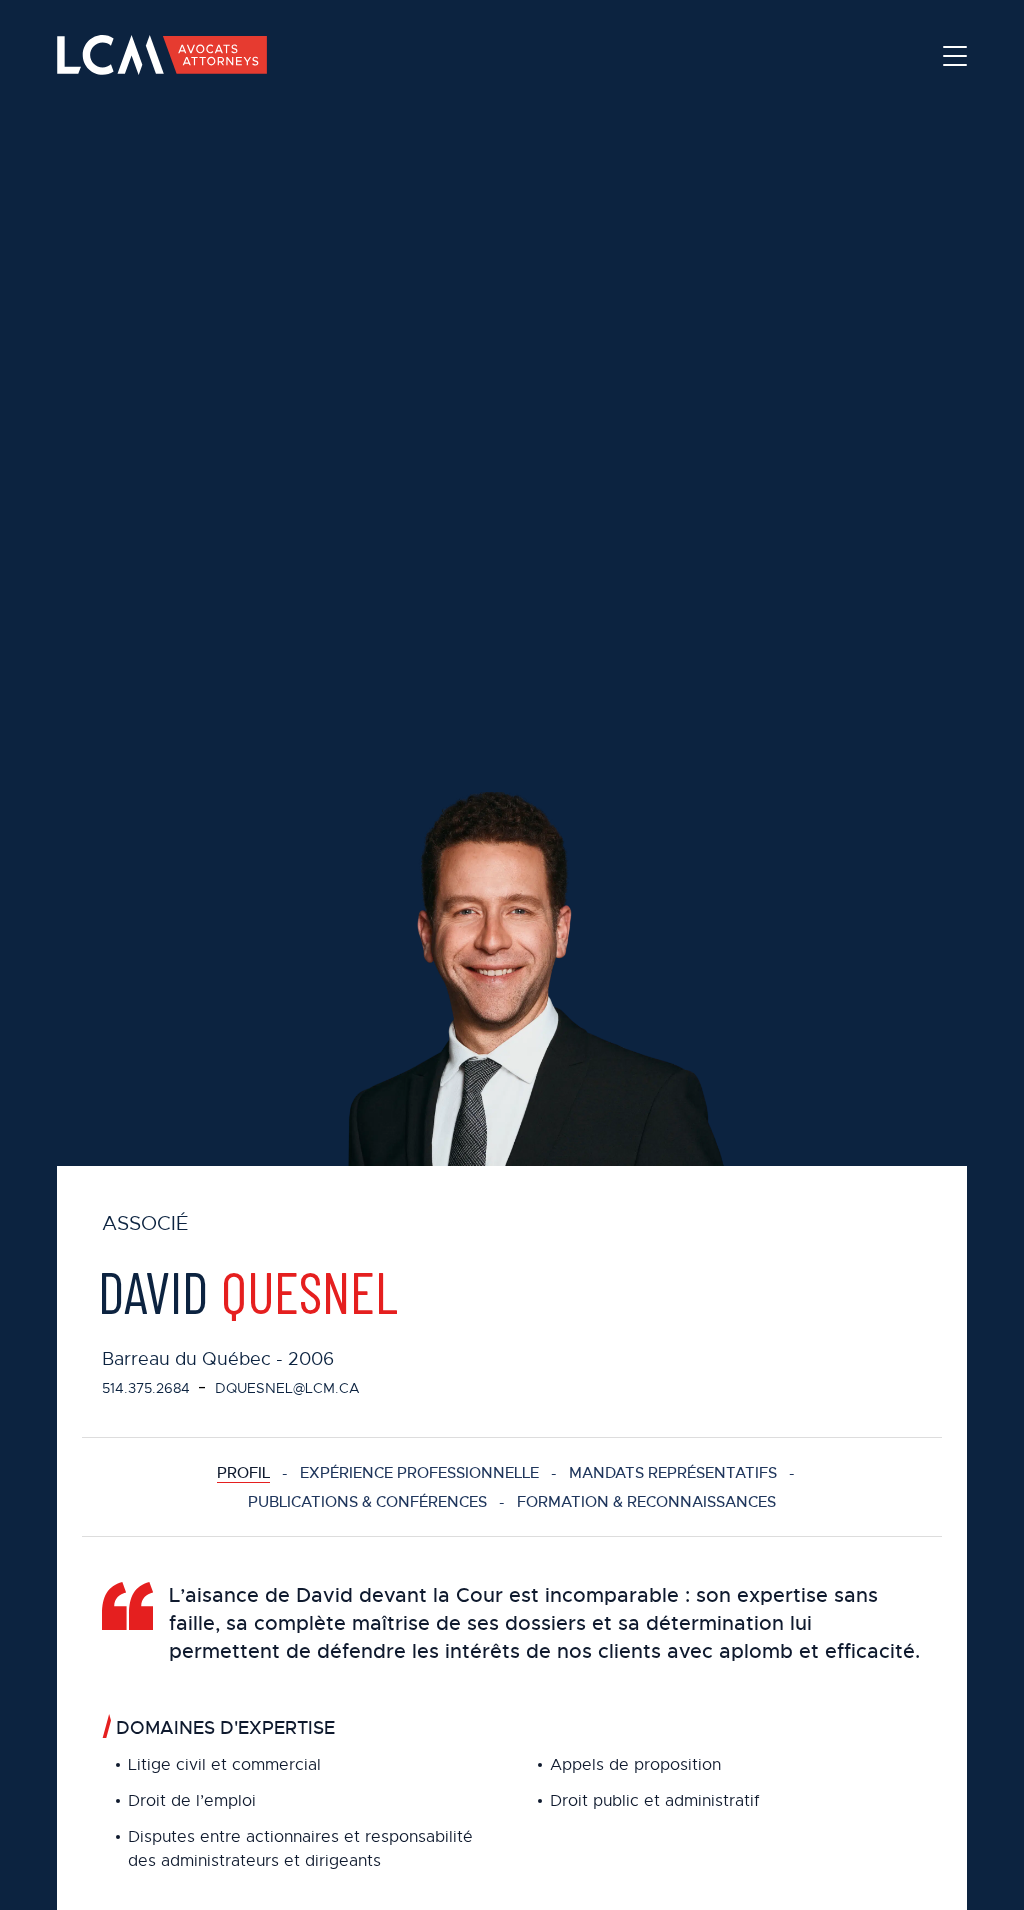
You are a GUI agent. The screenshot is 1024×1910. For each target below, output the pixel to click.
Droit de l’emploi (192, 1801)
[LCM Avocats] (162, 55)
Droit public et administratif (655, 1801)
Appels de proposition (635, 1765)
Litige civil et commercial (224, 1765)
